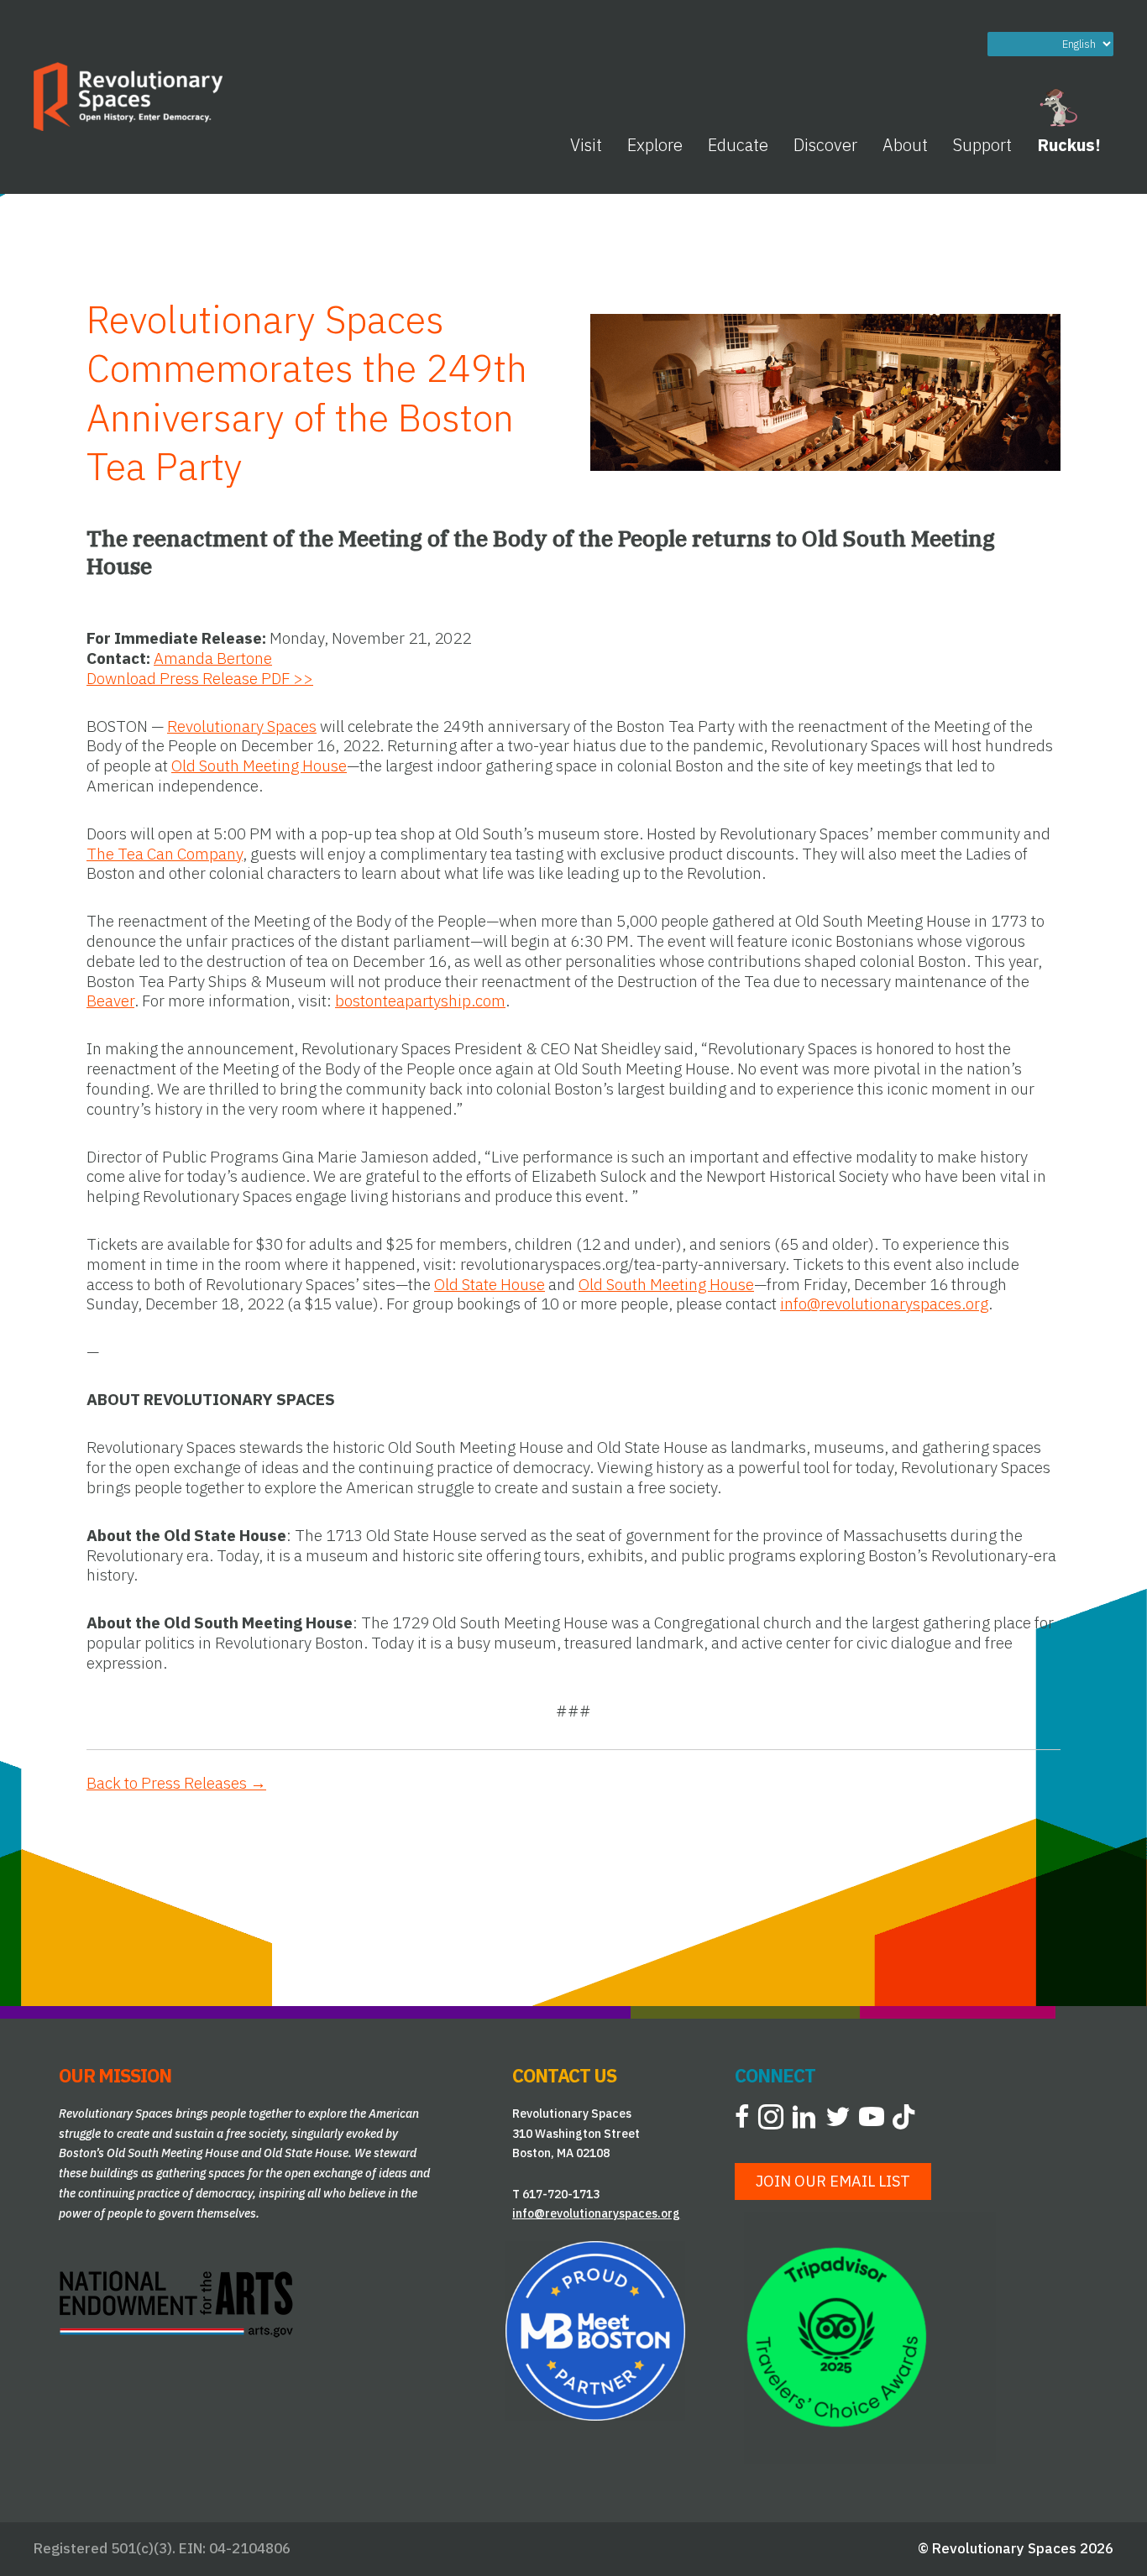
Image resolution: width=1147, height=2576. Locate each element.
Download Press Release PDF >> (200, 678)
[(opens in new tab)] (176, 2302)
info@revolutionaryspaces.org (884, 1304)
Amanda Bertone (213, 658)
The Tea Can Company (165, 854)
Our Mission (115, 2075)
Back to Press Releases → (176, 1783)
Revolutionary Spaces (242, 726)
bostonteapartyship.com (420, 1001)
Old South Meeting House (259, 765)
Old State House (490, 1284)
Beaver (110, 1001)
